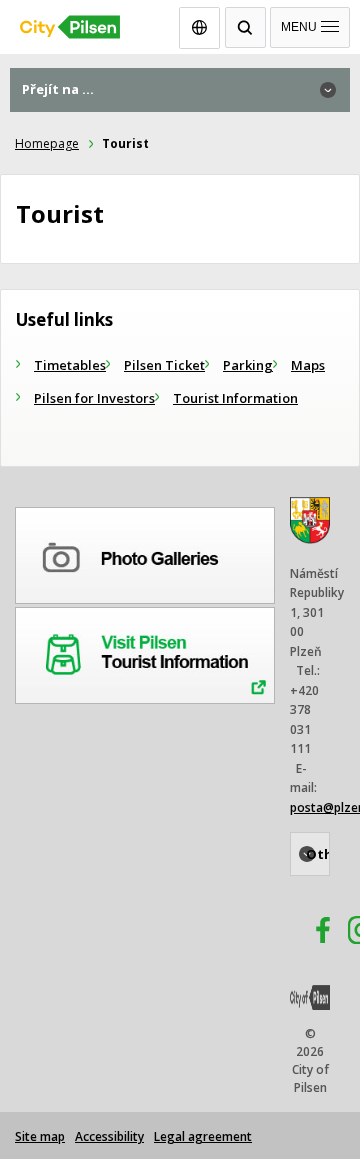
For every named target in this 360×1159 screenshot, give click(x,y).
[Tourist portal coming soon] (145, 652)
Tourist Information (235, 398)
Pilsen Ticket (164, 365)
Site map (40, 1136)
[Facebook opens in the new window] (314, 933)
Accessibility (109, 1136)
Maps (308, 365)
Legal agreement (203, 1136)
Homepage (47, 143)
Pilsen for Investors (94, 398)
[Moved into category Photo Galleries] (145, 552)
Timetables (70, 365)
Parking (248, 365)
